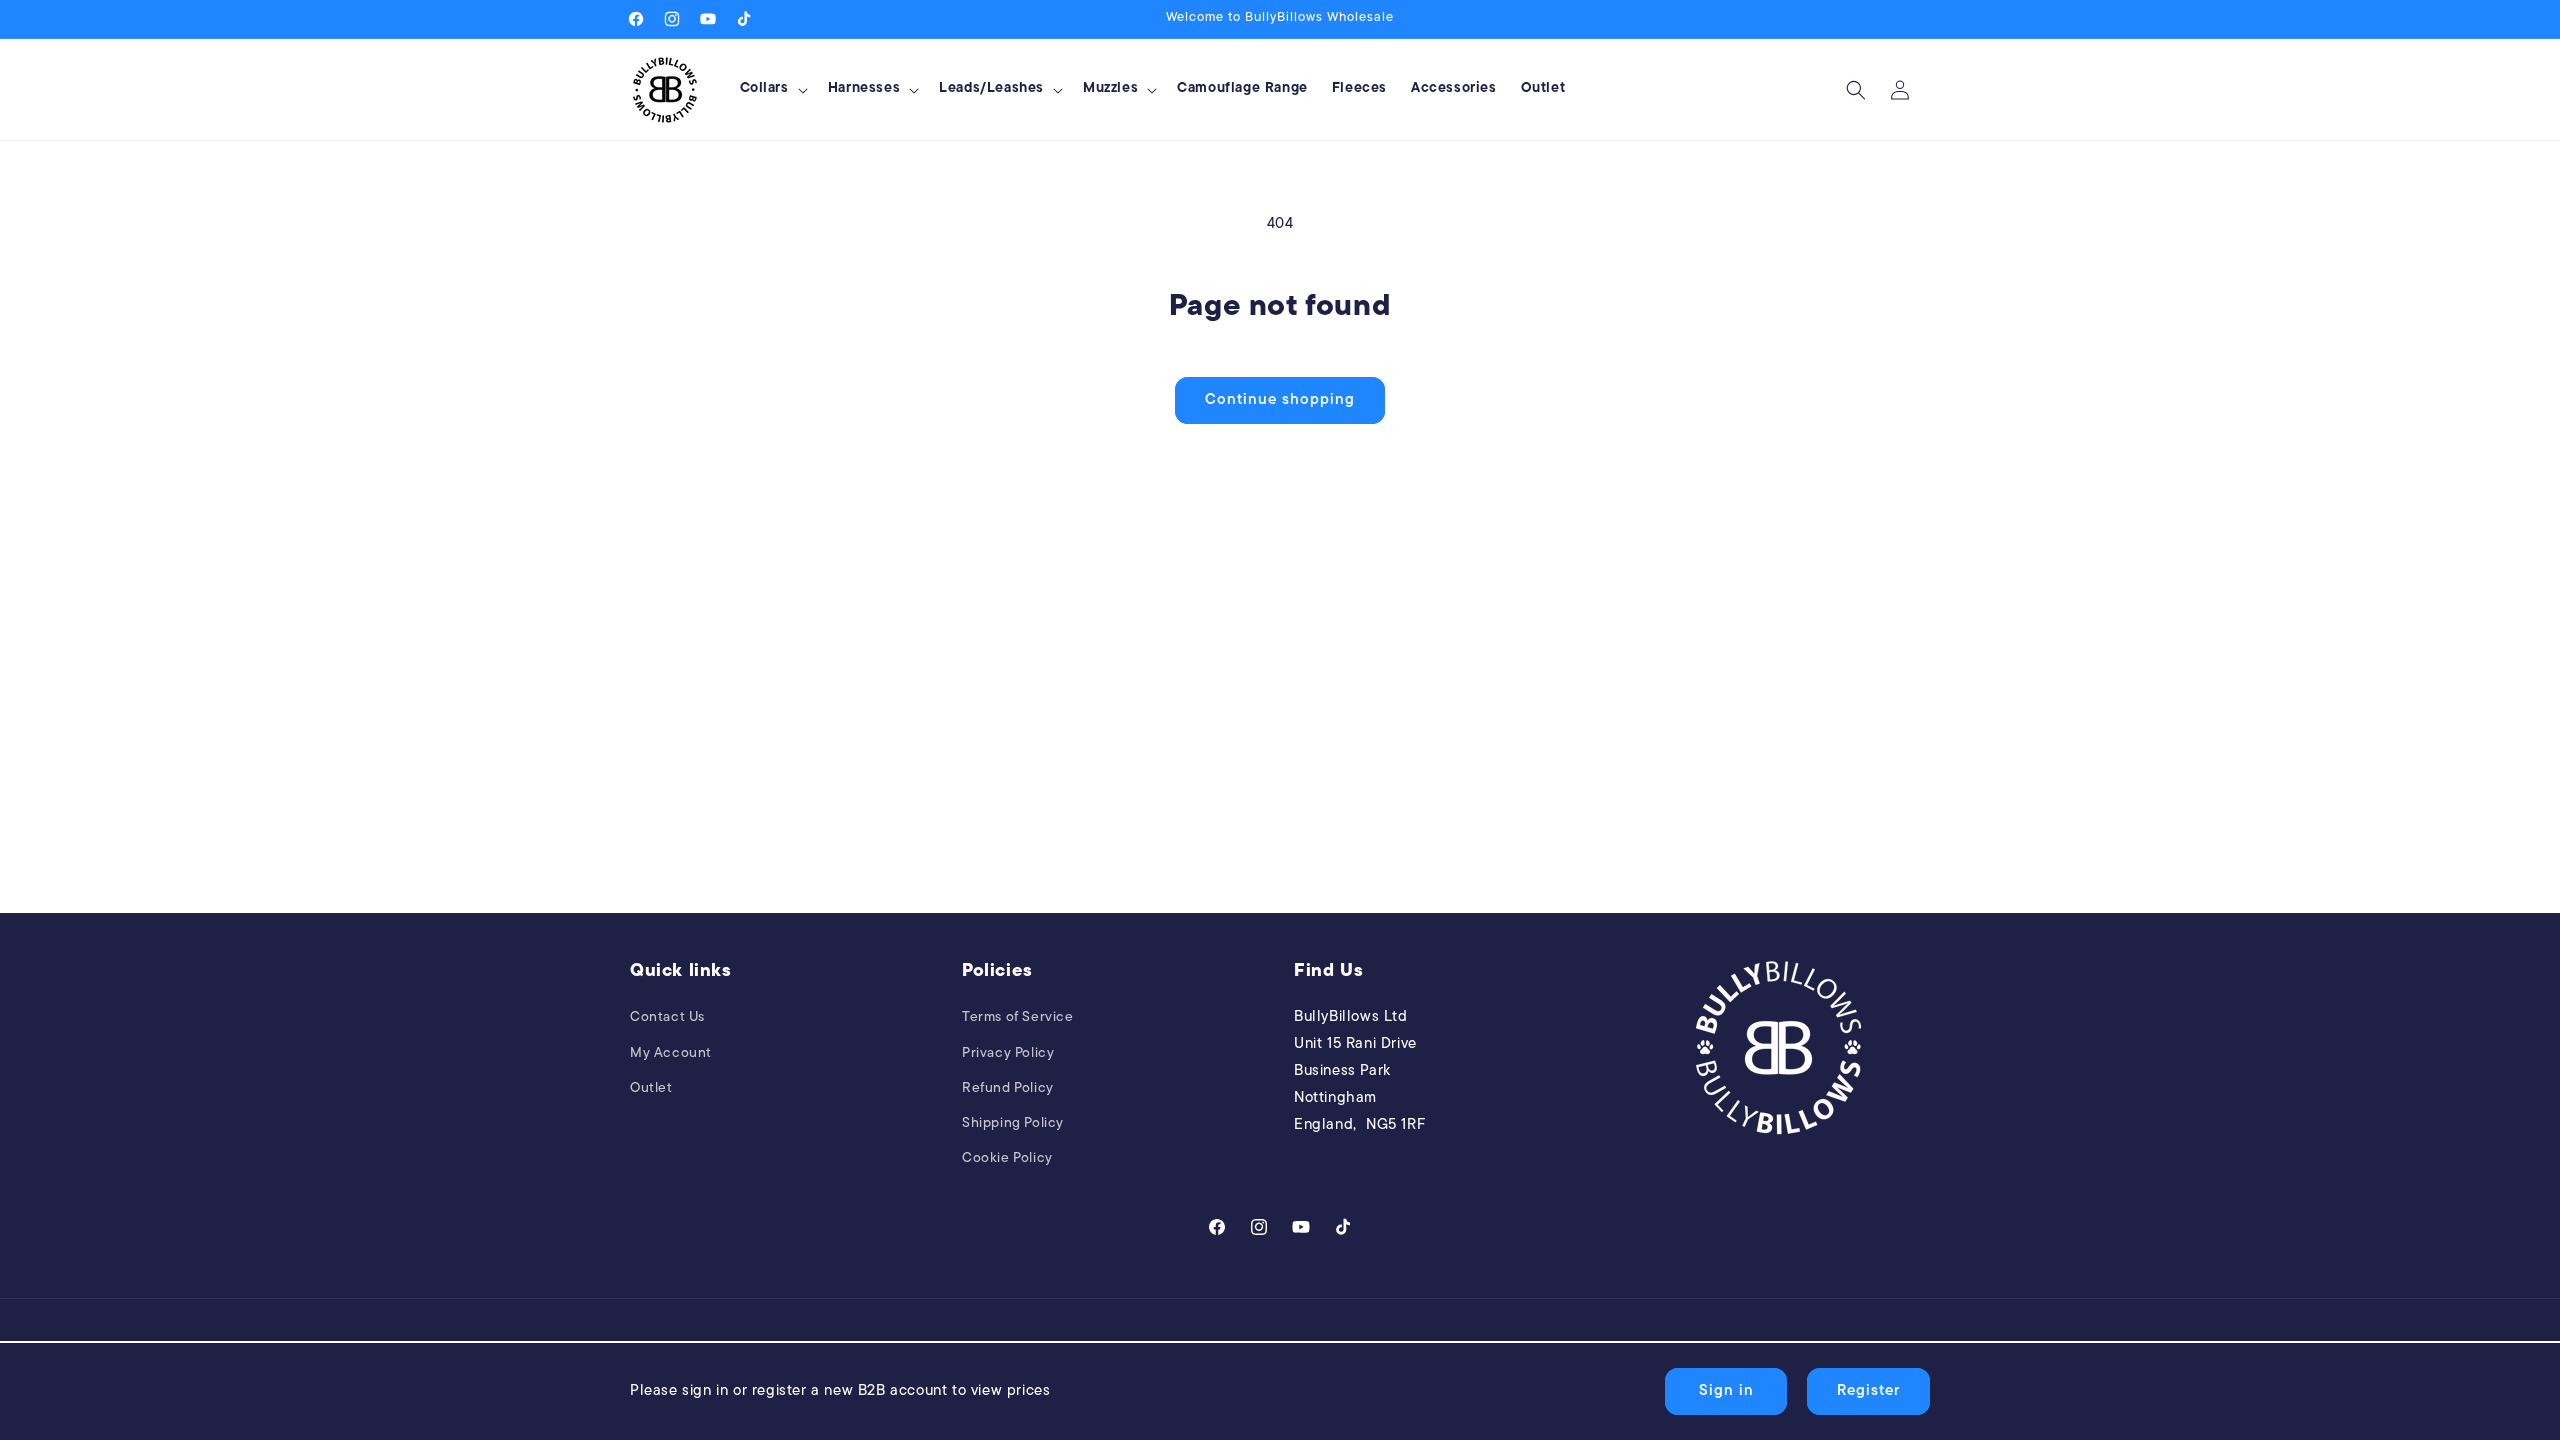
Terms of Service (1018, 1017)
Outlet (651, 1088)
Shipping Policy (1013, 1123)
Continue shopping (1280, 400)
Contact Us (667, 1017)
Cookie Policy (1007, 1158)
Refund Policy (1008, 1088)
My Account (671, 1053)
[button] (772, 89)
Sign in (1726, 1391)
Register (1868, 1391)
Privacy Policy (1008, 1053)
